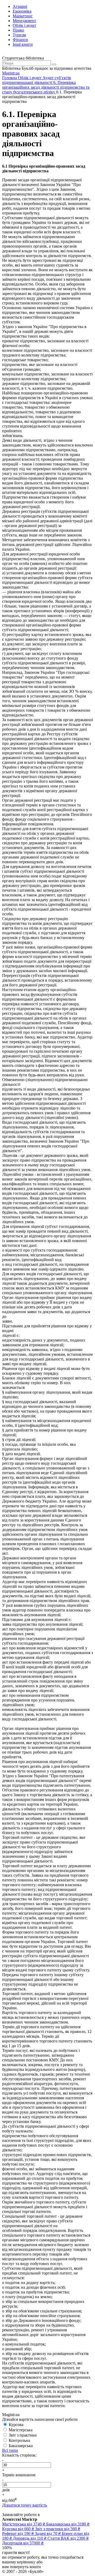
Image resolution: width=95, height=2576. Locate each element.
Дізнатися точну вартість (25, 2505)
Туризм (19, 35)
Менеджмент (24, 21)
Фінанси (20, 40)
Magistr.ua (11, 73)
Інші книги (23, 44)
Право (18, 30)
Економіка (22, 11)
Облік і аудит (24, 25)
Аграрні (20, 6)
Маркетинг (23, 16)
